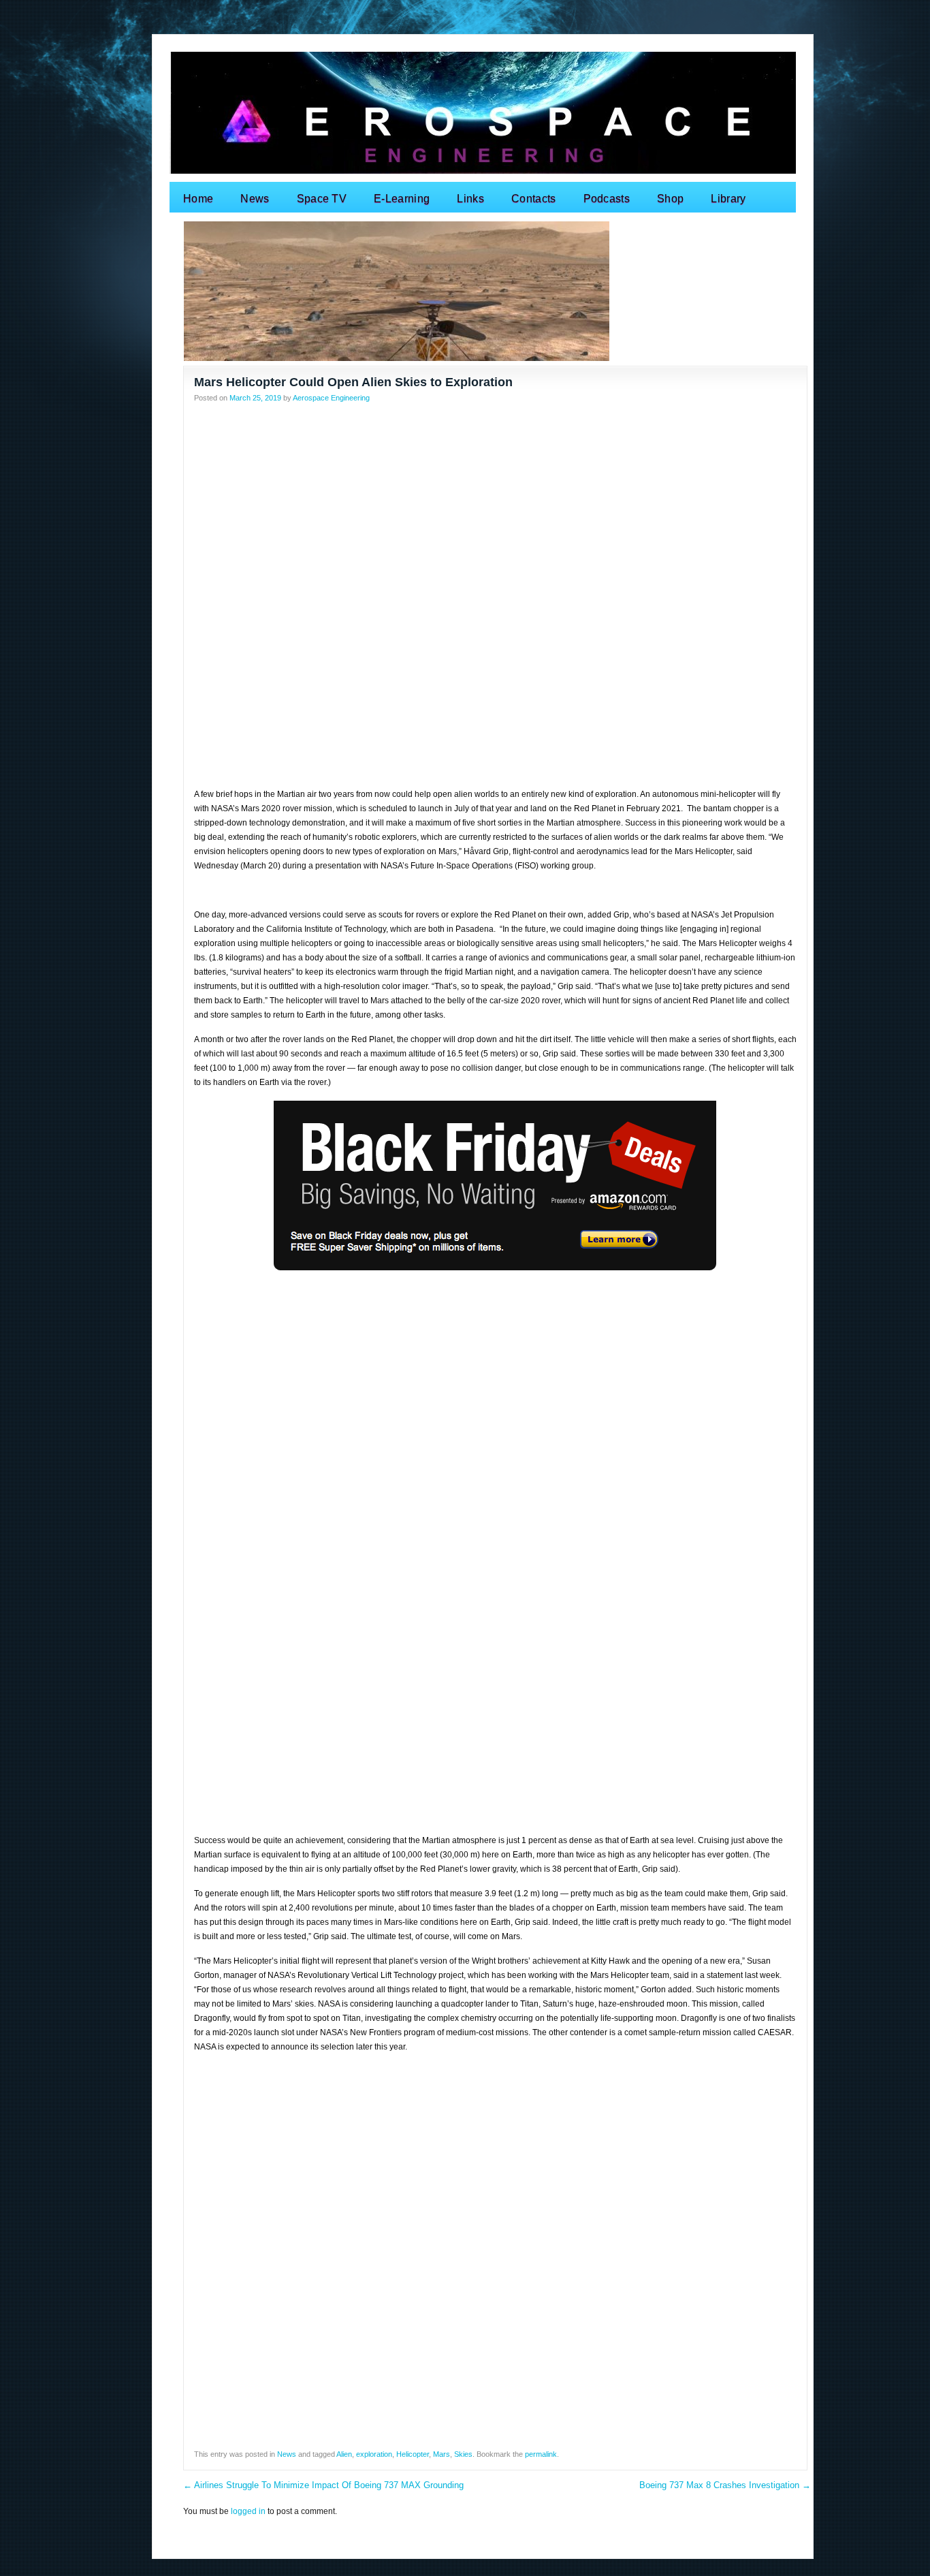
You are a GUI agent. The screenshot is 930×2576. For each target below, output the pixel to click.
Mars (442, 2454)
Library (728, 199)
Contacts (534, 199)
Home (198, 199)
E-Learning (402, 199)
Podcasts (607, 199)
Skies (463, 2454)
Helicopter (413, 2454)
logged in (248, 2511)
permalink (541, 2454)
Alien (344, 2454)
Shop (670, 199)
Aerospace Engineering (331, 398)
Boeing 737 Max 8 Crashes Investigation (725, 2485)
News (255, 199)
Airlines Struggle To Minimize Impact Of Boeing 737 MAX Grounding (323, 2485)
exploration (374, 2454)
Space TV (322, 199)
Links (470, 199)
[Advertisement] (495, 507)
